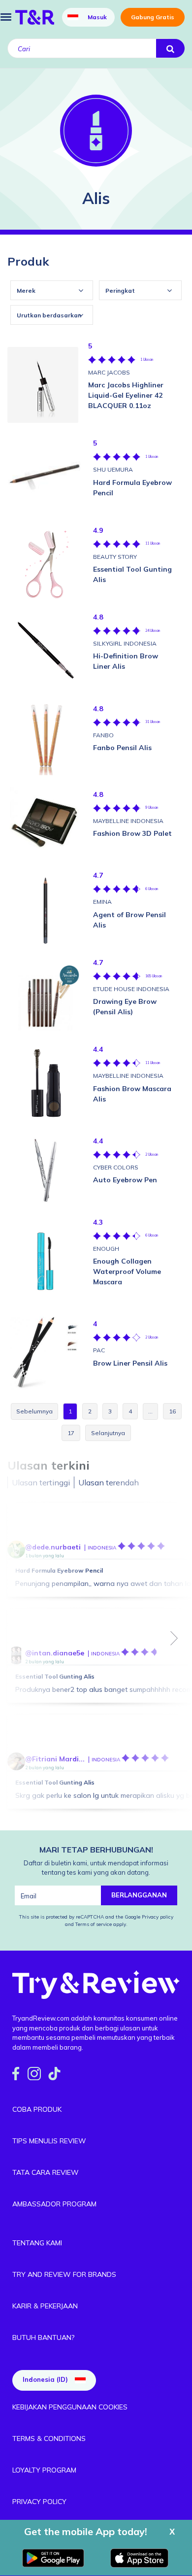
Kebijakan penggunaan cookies (70, 2407)
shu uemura (113, 469)
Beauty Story (115, 557)
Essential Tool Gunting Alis (55, 1676)
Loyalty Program (44, 2470)
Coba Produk (37, 2109)
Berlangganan (139, 1895)
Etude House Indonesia (131, 989)
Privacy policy (158, 1917)
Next (174, 1638)
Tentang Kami (37, 2243)
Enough (106, 1249)
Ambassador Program (54, 2204)
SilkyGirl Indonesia (125, 643)
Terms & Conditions (49, 2439)
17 (71, 1433)
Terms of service (93, 1924)
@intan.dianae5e (55, 1653)
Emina (102, 902)
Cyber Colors (116, 1167)
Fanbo (103, 735)
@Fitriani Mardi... (55, 1759)
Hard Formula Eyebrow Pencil (59, 1570)
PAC (99, 1350)
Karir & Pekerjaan (45, 2306)
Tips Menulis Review (49, 2141)
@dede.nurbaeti (53, 1547)
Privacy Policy (39, 2502)
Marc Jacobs (109, 372)
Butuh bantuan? (43, 2337)
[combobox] (52, 290)
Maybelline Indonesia (128, 821)
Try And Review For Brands (64, 2274)
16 (172, 1411)
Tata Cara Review (46, 2172)
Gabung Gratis (153, 17)
